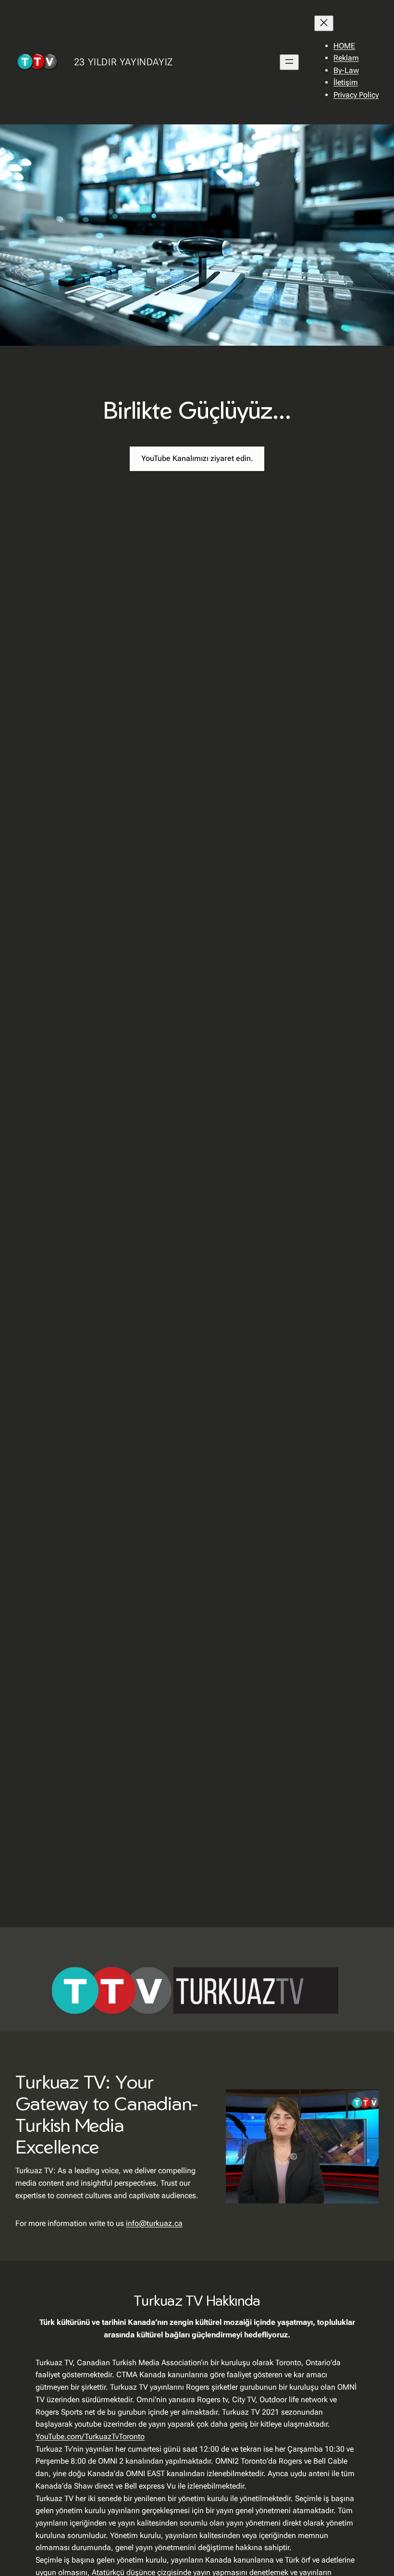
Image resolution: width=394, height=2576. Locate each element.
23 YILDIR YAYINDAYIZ (123, 62)
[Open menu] (289, 62)
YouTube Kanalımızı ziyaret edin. (197, 458)
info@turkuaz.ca (154, 2223)
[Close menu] (324, 23)
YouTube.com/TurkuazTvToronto (90, 2437)
